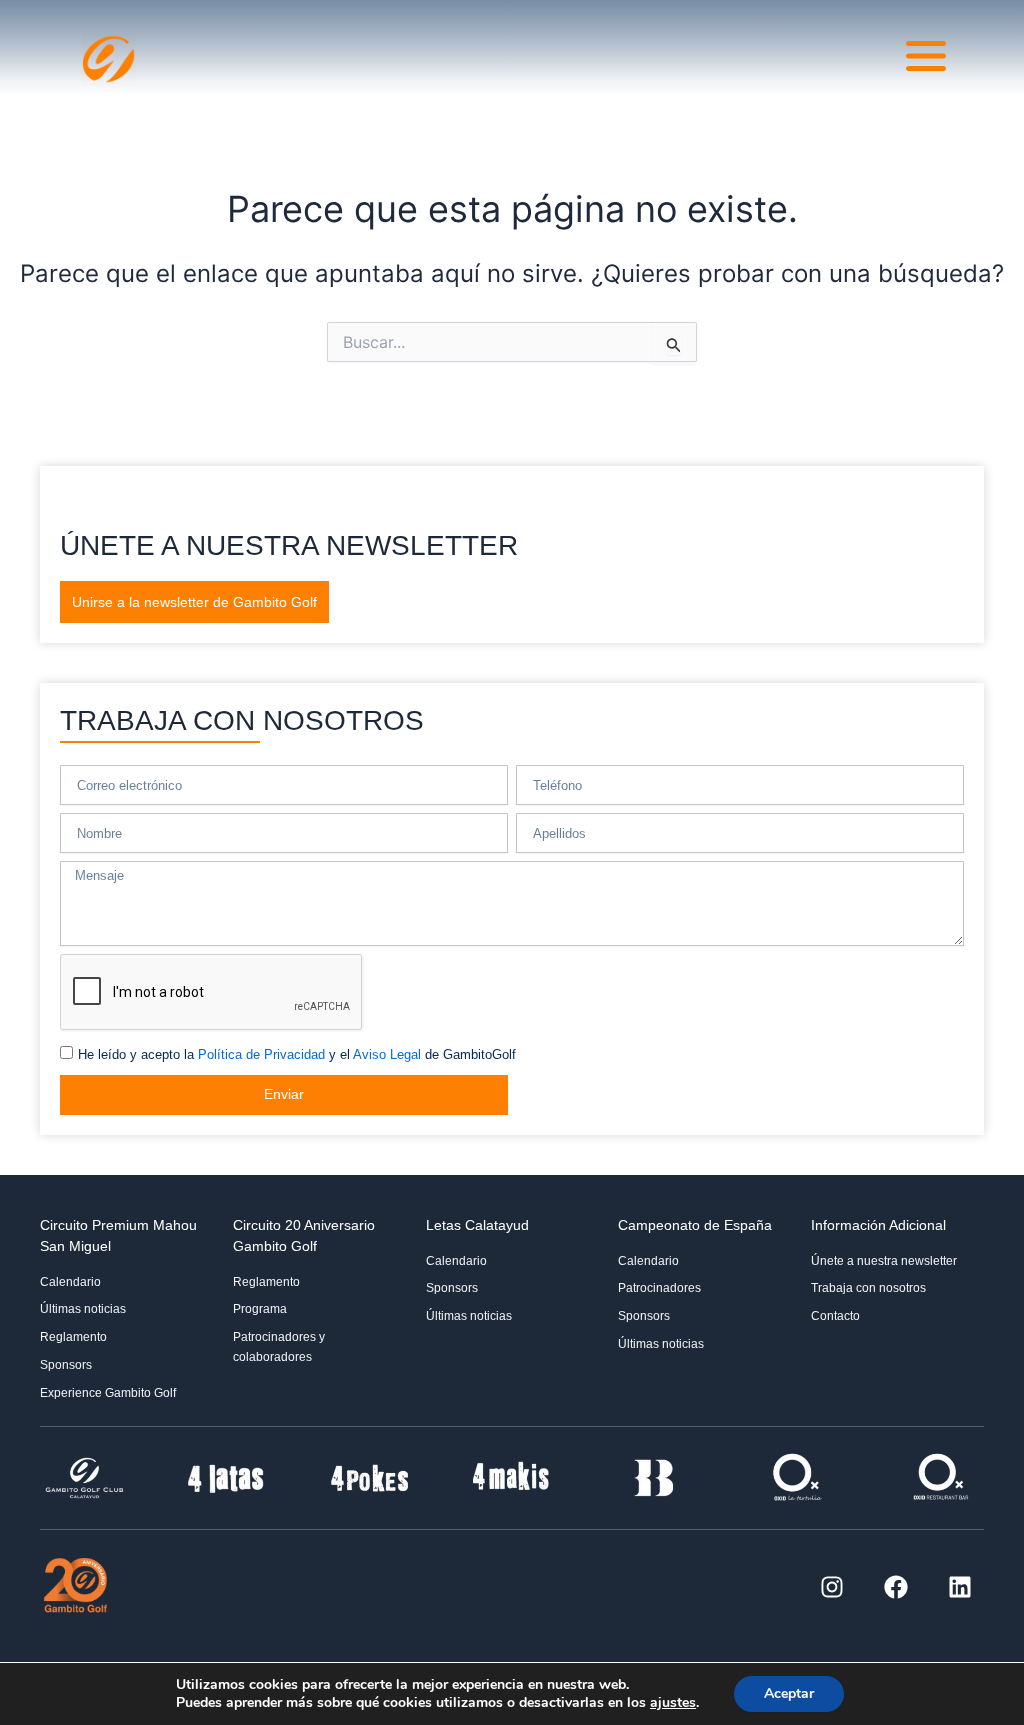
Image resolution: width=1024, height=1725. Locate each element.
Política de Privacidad (261, 1054)
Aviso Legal (387, 1054)
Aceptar (789, 1693)
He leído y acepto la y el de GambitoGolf (297, 1054)
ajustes (673, 1703)
